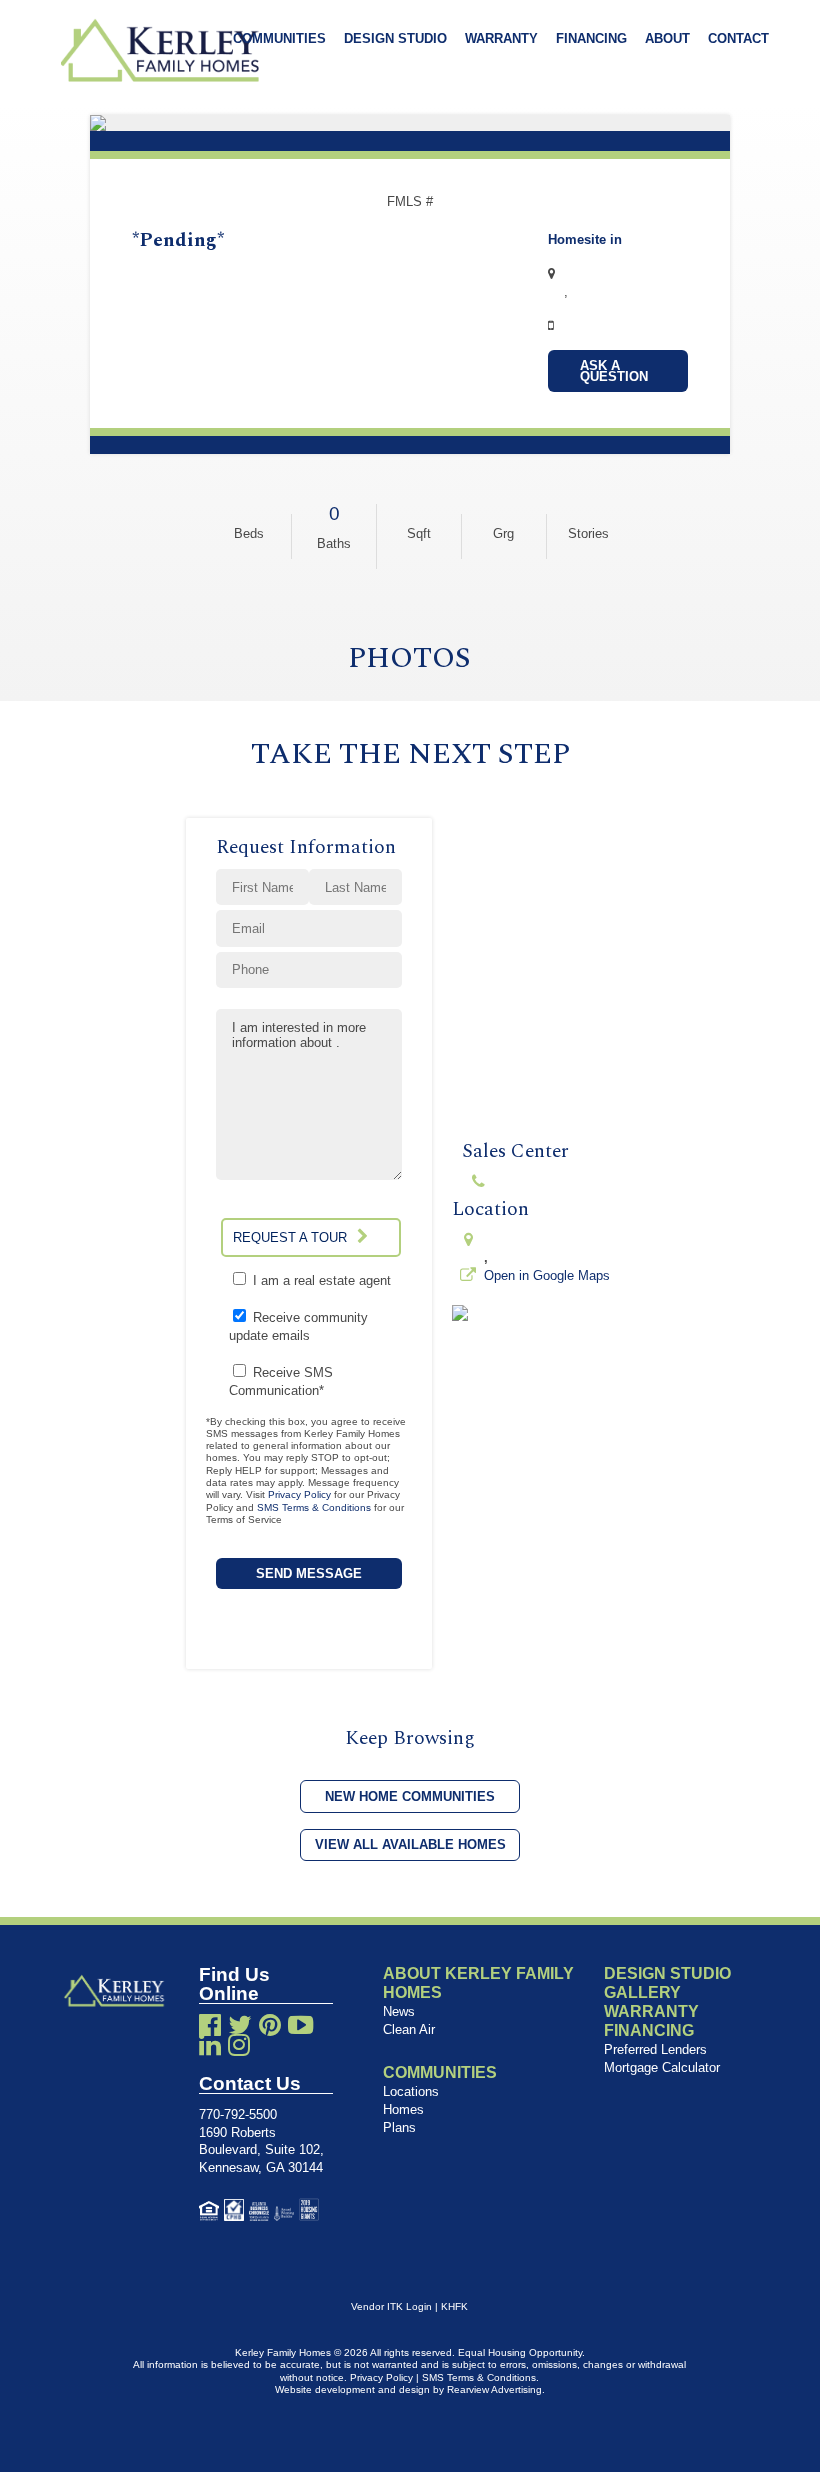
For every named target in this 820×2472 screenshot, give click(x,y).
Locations (411, 2091)
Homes (403, 2109)
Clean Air (409, 2029)
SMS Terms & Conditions (314, 1507)
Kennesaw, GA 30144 (261, 2167)
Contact (738, 38)
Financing (591, 38)
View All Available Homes (410, 1844)
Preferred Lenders (655, 2049)
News (399, 2011)
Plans (399, 2127)
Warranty (501, 38)
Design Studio (395, 38)
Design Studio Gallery (667, 1983)
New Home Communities (410, 1796)
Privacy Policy (299, 1494)
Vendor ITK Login (391, 2306)
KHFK (454, 2306)
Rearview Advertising (494, 2389)
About (667, 38)
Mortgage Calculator (662, 2067)
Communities (279, 38)
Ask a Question (614, 371)
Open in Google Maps (547, 1275)
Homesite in (585, 239)
